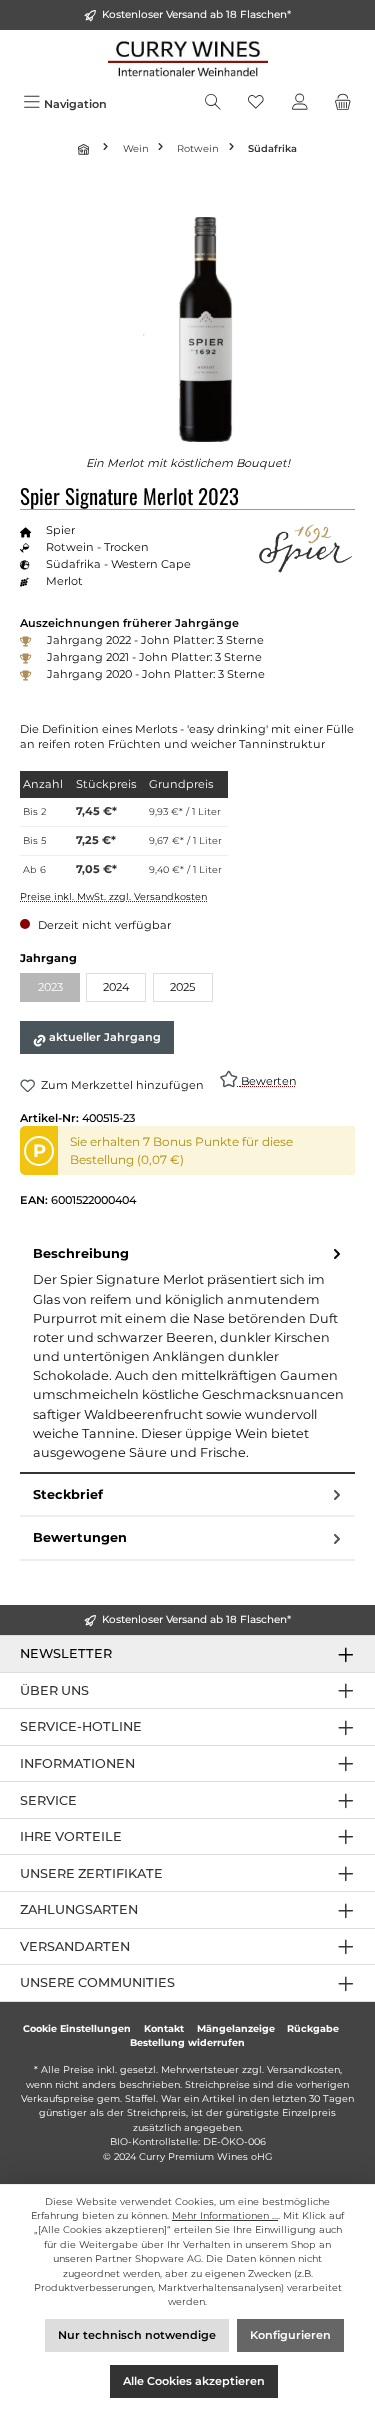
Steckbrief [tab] (68, 1494)
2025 (182, 987)
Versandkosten (303, 2069)
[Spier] (305, 548)
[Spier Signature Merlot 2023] (188, 329)
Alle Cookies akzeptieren (194, 2381)
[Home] (86, 149)
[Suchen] (213, 104)
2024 (116, 987)
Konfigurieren (290, 2335)
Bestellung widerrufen (187, 2042)
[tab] (187, 1353)
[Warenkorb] (343, 104)
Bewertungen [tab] (80, 1537)
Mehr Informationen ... (225, 2215)
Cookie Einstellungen (77, 2028)
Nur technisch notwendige (137, 2335)
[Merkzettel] (256, 104)
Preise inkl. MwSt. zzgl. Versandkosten (113, 896)
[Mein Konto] (300, 104)
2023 (59, 989)
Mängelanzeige (236, 2028)
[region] (187, 329)
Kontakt (164, 2028)
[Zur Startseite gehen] (187, 58)
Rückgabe (313, 2028)
